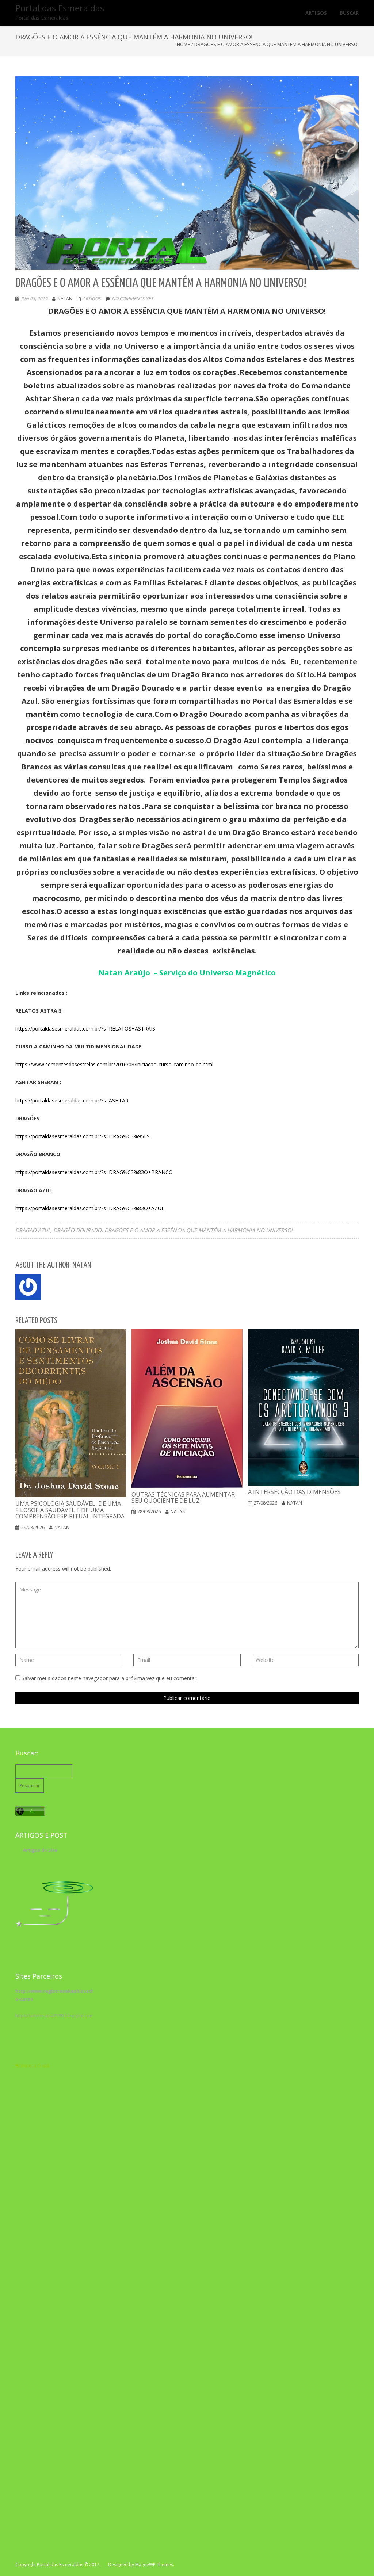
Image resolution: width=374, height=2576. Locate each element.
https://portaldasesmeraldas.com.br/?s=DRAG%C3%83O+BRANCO (94, 1172)
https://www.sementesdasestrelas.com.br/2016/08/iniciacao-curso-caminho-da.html (114, 1064)
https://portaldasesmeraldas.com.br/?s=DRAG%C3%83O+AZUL (90, 1208)
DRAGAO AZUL (33, 1230)
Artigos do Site (40, 1850)
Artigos (92, 299)
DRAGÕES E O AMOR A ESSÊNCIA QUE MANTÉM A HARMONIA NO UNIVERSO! (199, 1230)
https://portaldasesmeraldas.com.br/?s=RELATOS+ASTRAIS (85, 1029)
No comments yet (133, 299)
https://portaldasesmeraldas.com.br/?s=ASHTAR (72, 1100)
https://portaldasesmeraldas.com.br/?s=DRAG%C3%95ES (83, 1136)
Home (184, 44)
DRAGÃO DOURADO (77, 1230)
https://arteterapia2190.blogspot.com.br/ (58, 2016)
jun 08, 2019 (34, 299)
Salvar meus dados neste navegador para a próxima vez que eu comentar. (110, 1678)
